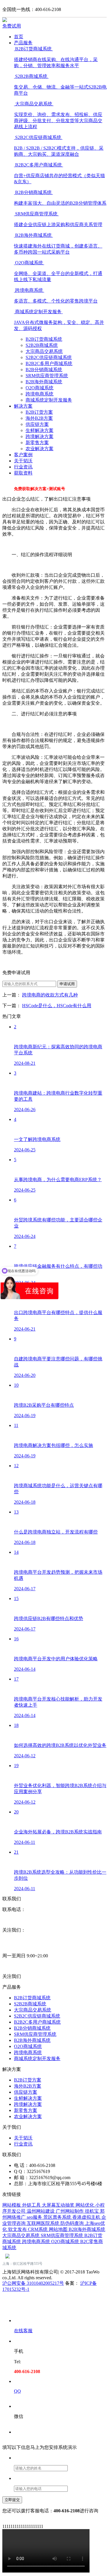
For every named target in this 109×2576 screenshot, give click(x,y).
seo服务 (35, 2217)
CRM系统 (38, 2229)
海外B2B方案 (39, 418)
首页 (19, 37)
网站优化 (85, 2205)
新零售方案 (37, 443)
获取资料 (23, 473)
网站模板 (12, 2205)
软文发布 (18, 2229)
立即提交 (12, 2500)
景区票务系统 (58, 2217)
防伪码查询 (73, 2223)
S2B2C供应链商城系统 (49, 357)
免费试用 (12, 26)
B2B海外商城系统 (44, 382)
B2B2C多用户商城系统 (49, 363)
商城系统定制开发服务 (49, 400)
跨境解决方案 (40, 436)
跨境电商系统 (40, 394)
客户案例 (23, 455)
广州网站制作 (70, 2211)
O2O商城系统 (40, 388)
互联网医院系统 (44, 2223)
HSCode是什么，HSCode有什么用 (57, 1006)
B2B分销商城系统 (44, 370)
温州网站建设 (41, 2211)
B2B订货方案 (39, 412)
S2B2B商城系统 (42, 345)
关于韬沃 (23, 461)
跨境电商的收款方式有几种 (50, 995)
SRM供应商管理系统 (47, 376)
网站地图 (59, 2229)
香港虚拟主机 (87, 2217)
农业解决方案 (40, 449)
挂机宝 (92, 2211)
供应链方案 (37, 424)
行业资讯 (23, 467)
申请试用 (67, 984)
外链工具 (32, 2205)
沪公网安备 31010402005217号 (33, 2283)
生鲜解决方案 (40, 430)
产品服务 (23, 43)
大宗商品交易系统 (44, 351)
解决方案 (23, 406)
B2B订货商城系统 (44, 339)
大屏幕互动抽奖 (59, 2205)
